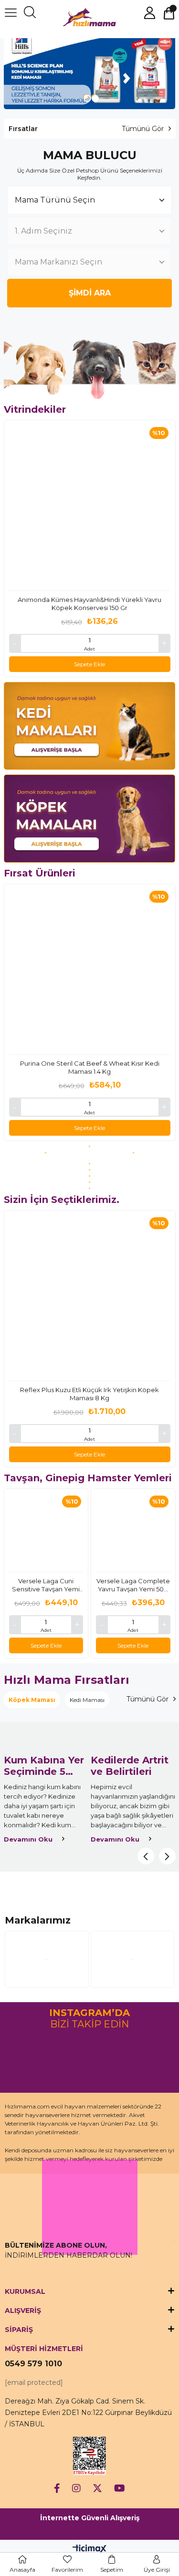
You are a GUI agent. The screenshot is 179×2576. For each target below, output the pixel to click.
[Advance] (133, 1153)
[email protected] (34, 2383)
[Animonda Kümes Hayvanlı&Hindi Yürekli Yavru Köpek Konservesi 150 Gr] (90, 506)
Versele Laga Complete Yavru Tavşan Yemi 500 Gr (133, 1585)
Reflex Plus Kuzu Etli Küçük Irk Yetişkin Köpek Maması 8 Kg (89, 1394)
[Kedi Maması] (90, 726)
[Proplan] (46, 1153)
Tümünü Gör (143, 129)
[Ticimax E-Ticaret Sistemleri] (89, 2550)
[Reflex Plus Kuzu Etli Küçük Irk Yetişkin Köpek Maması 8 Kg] (90, 1296)
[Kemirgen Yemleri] (90, 1188)
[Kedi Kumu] (90, 1164)
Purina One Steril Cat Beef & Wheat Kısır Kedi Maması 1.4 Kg (90, 1067)
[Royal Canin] (90, 1146)
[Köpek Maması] (90, 819)
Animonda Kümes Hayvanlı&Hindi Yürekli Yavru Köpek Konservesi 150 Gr (89, 604)
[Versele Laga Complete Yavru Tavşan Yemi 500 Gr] (133, 1531)
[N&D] (90, 1182)
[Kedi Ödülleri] (90, 1170)
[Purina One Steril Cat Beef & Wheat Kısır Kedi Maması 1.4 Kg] (90, 969)
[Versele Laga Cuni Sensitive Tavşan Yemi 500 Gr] (46, 1531)
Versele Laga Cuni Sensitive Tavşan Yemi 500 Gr (46, 1585)
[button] (86, 97)
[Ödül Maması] (90, 1176)
